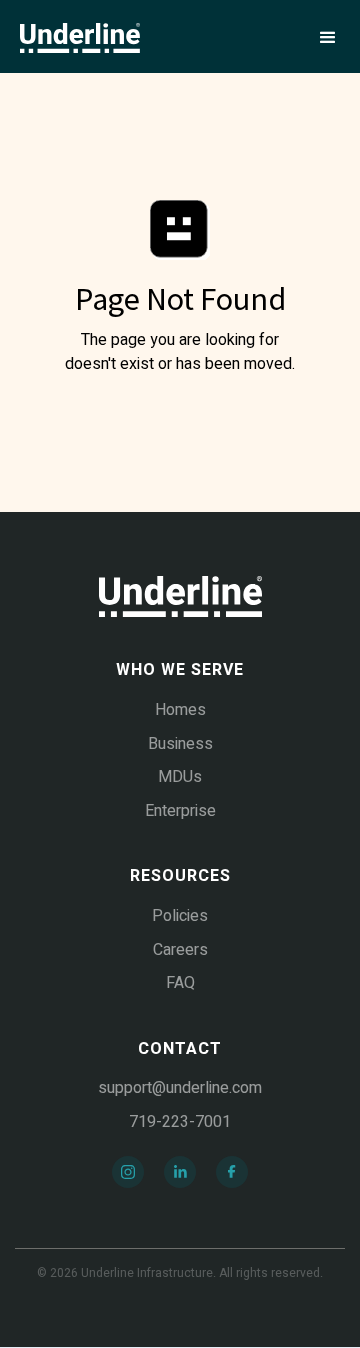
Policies (180, 916)
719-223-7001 (180, 1122)
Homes (180, 710)
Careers (180, 950)
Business (180, 744)
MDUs (180, 777)
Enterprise (180, 811)
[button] (328, 38)
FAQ (180, 983)
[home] (80, 38)
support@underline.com (180, 1088)
